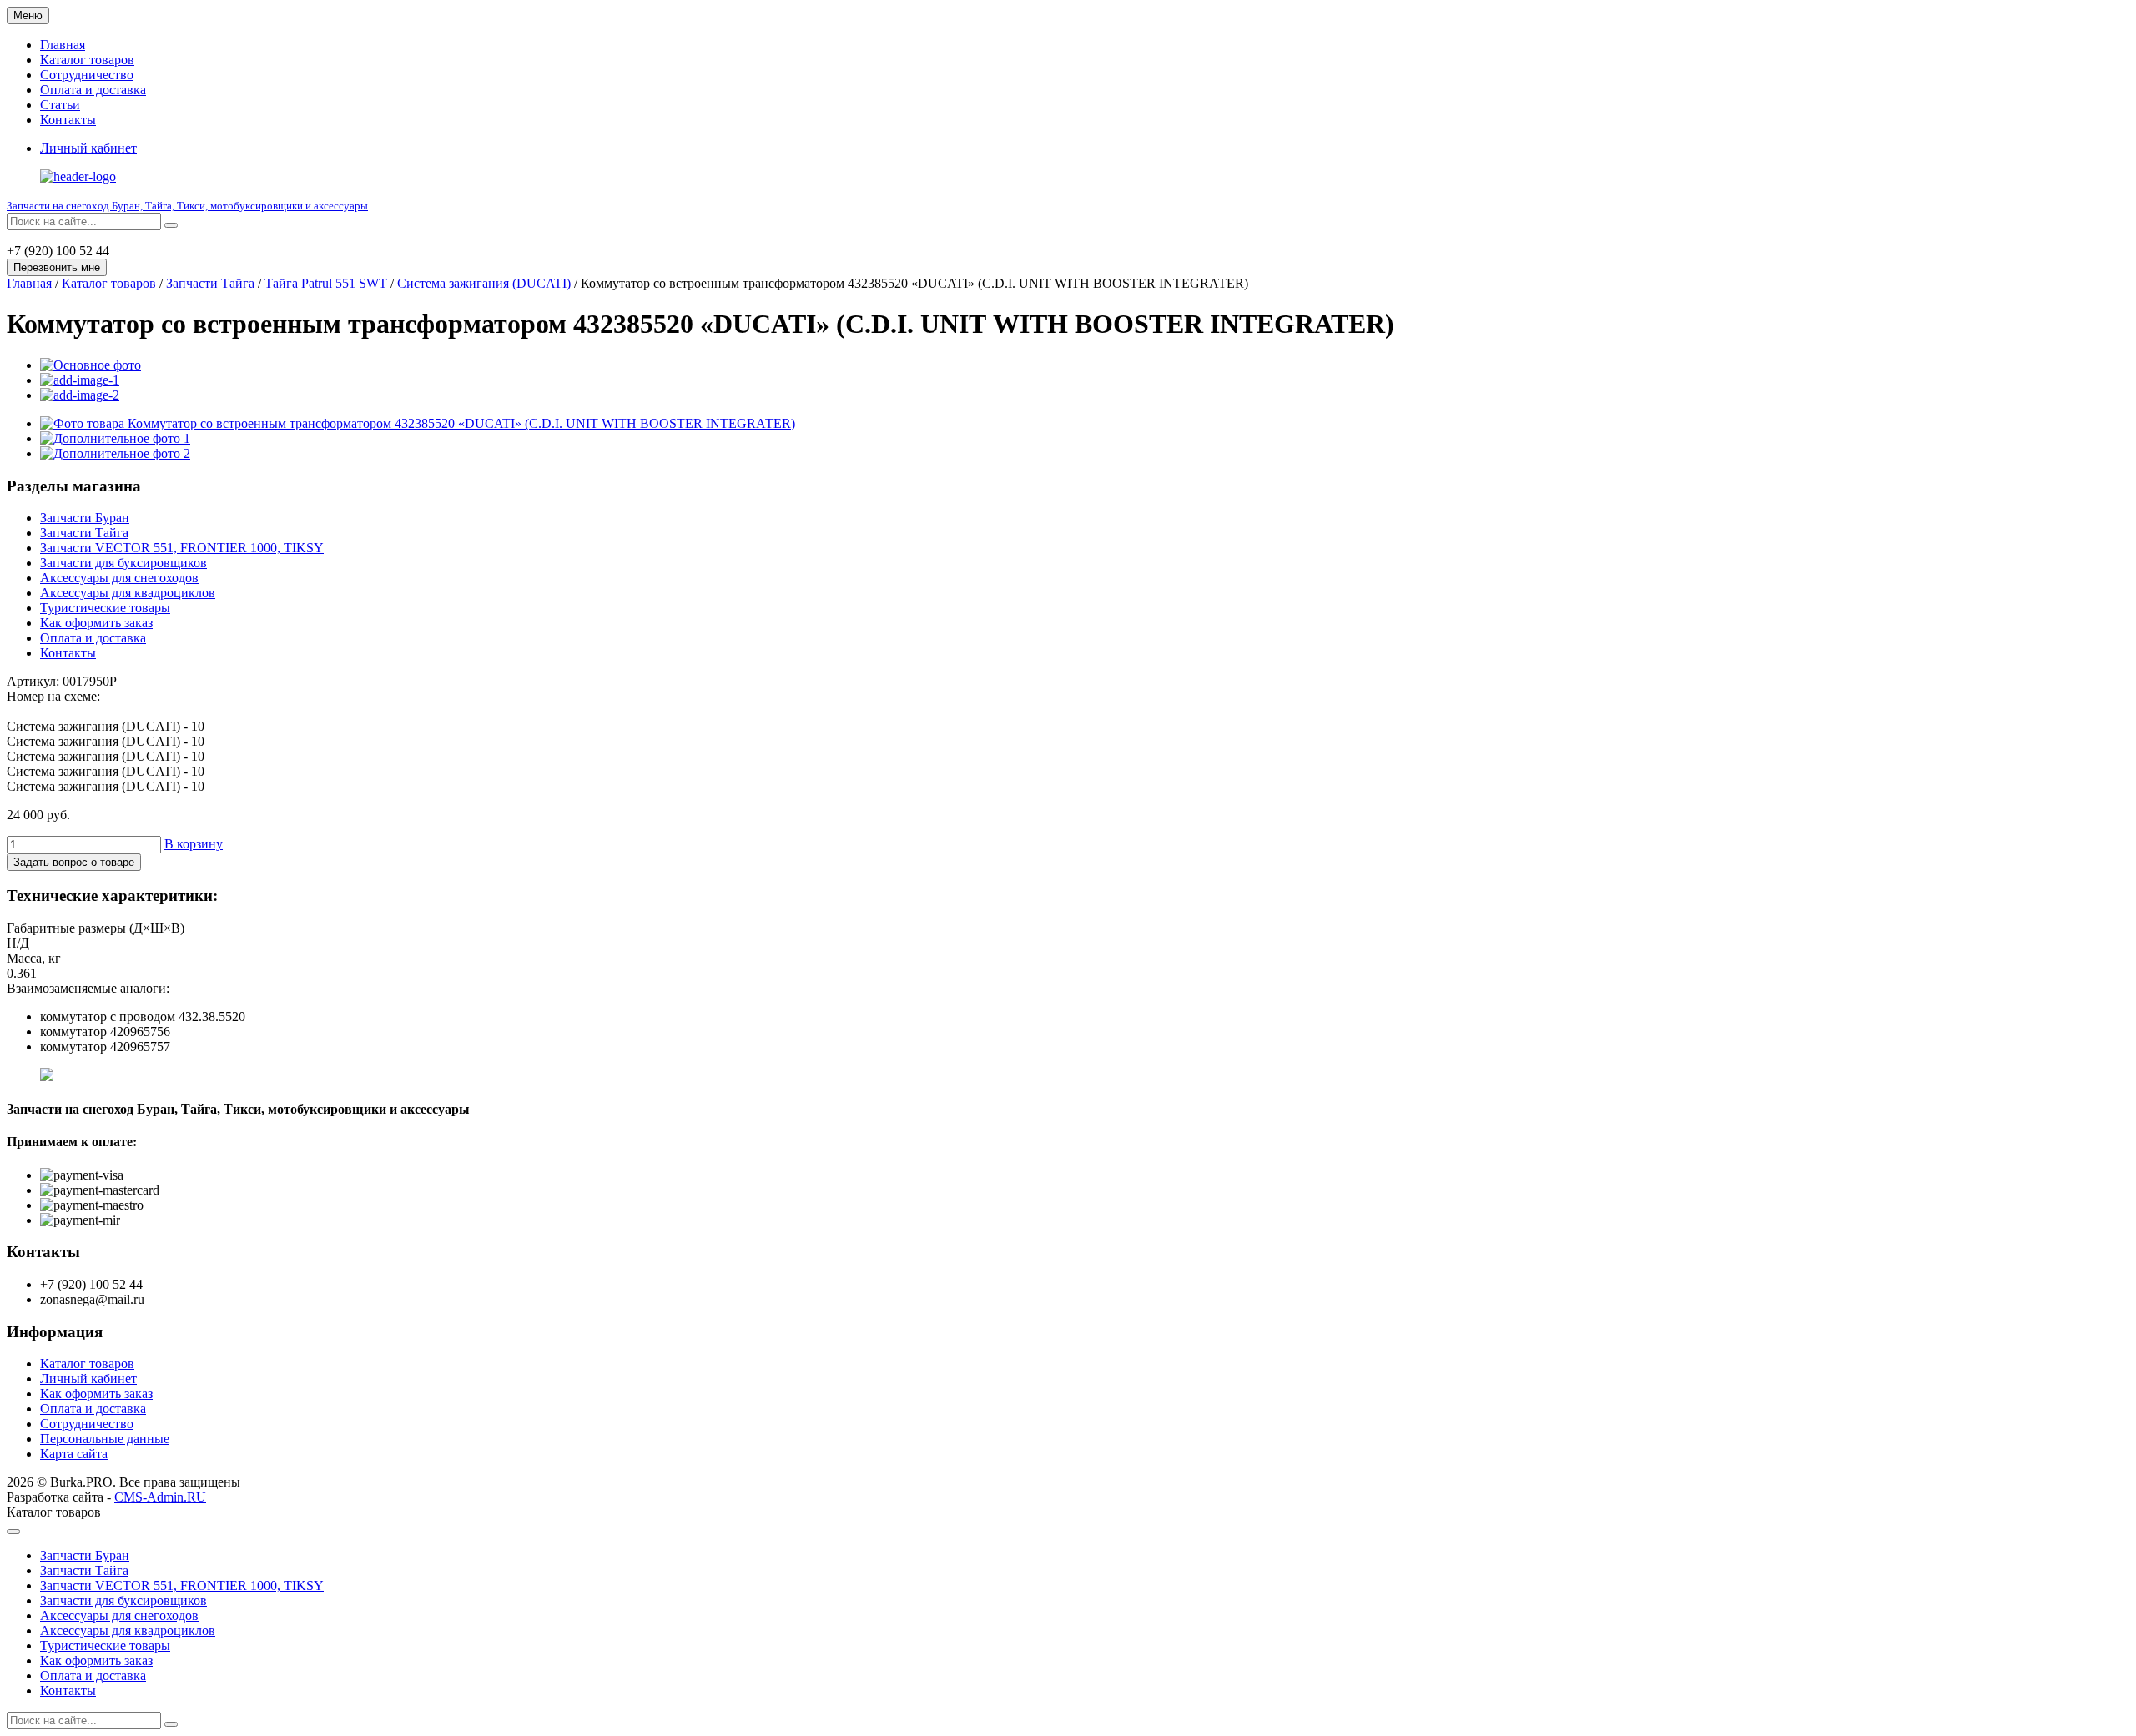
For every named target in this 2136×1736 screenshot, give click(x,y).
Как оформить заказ (96, 623)
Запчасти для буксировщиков (123, 563)
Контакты (68, 120)
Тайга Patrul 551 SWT (326, 283)
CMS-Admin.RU (160, 1497)
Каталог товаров (87, 60)
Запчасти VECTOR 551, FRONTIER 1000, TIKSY (182, 548)
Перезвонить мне (57, 267)
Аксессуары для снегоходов (119, 578)
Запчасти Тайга (210, 283)
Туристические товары (105, 608)
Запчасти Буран (85, 518)
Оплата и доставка (93, 90)
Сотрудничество (87, 75)
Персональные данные (105, 1439)
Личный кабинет (88, 1379)
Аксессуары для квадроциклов (128, 593)
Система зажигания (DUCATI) (484, 283)
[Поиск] (171, 225)
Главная (63, 45)
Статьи (60, 105)
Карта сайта (74, 1454)
